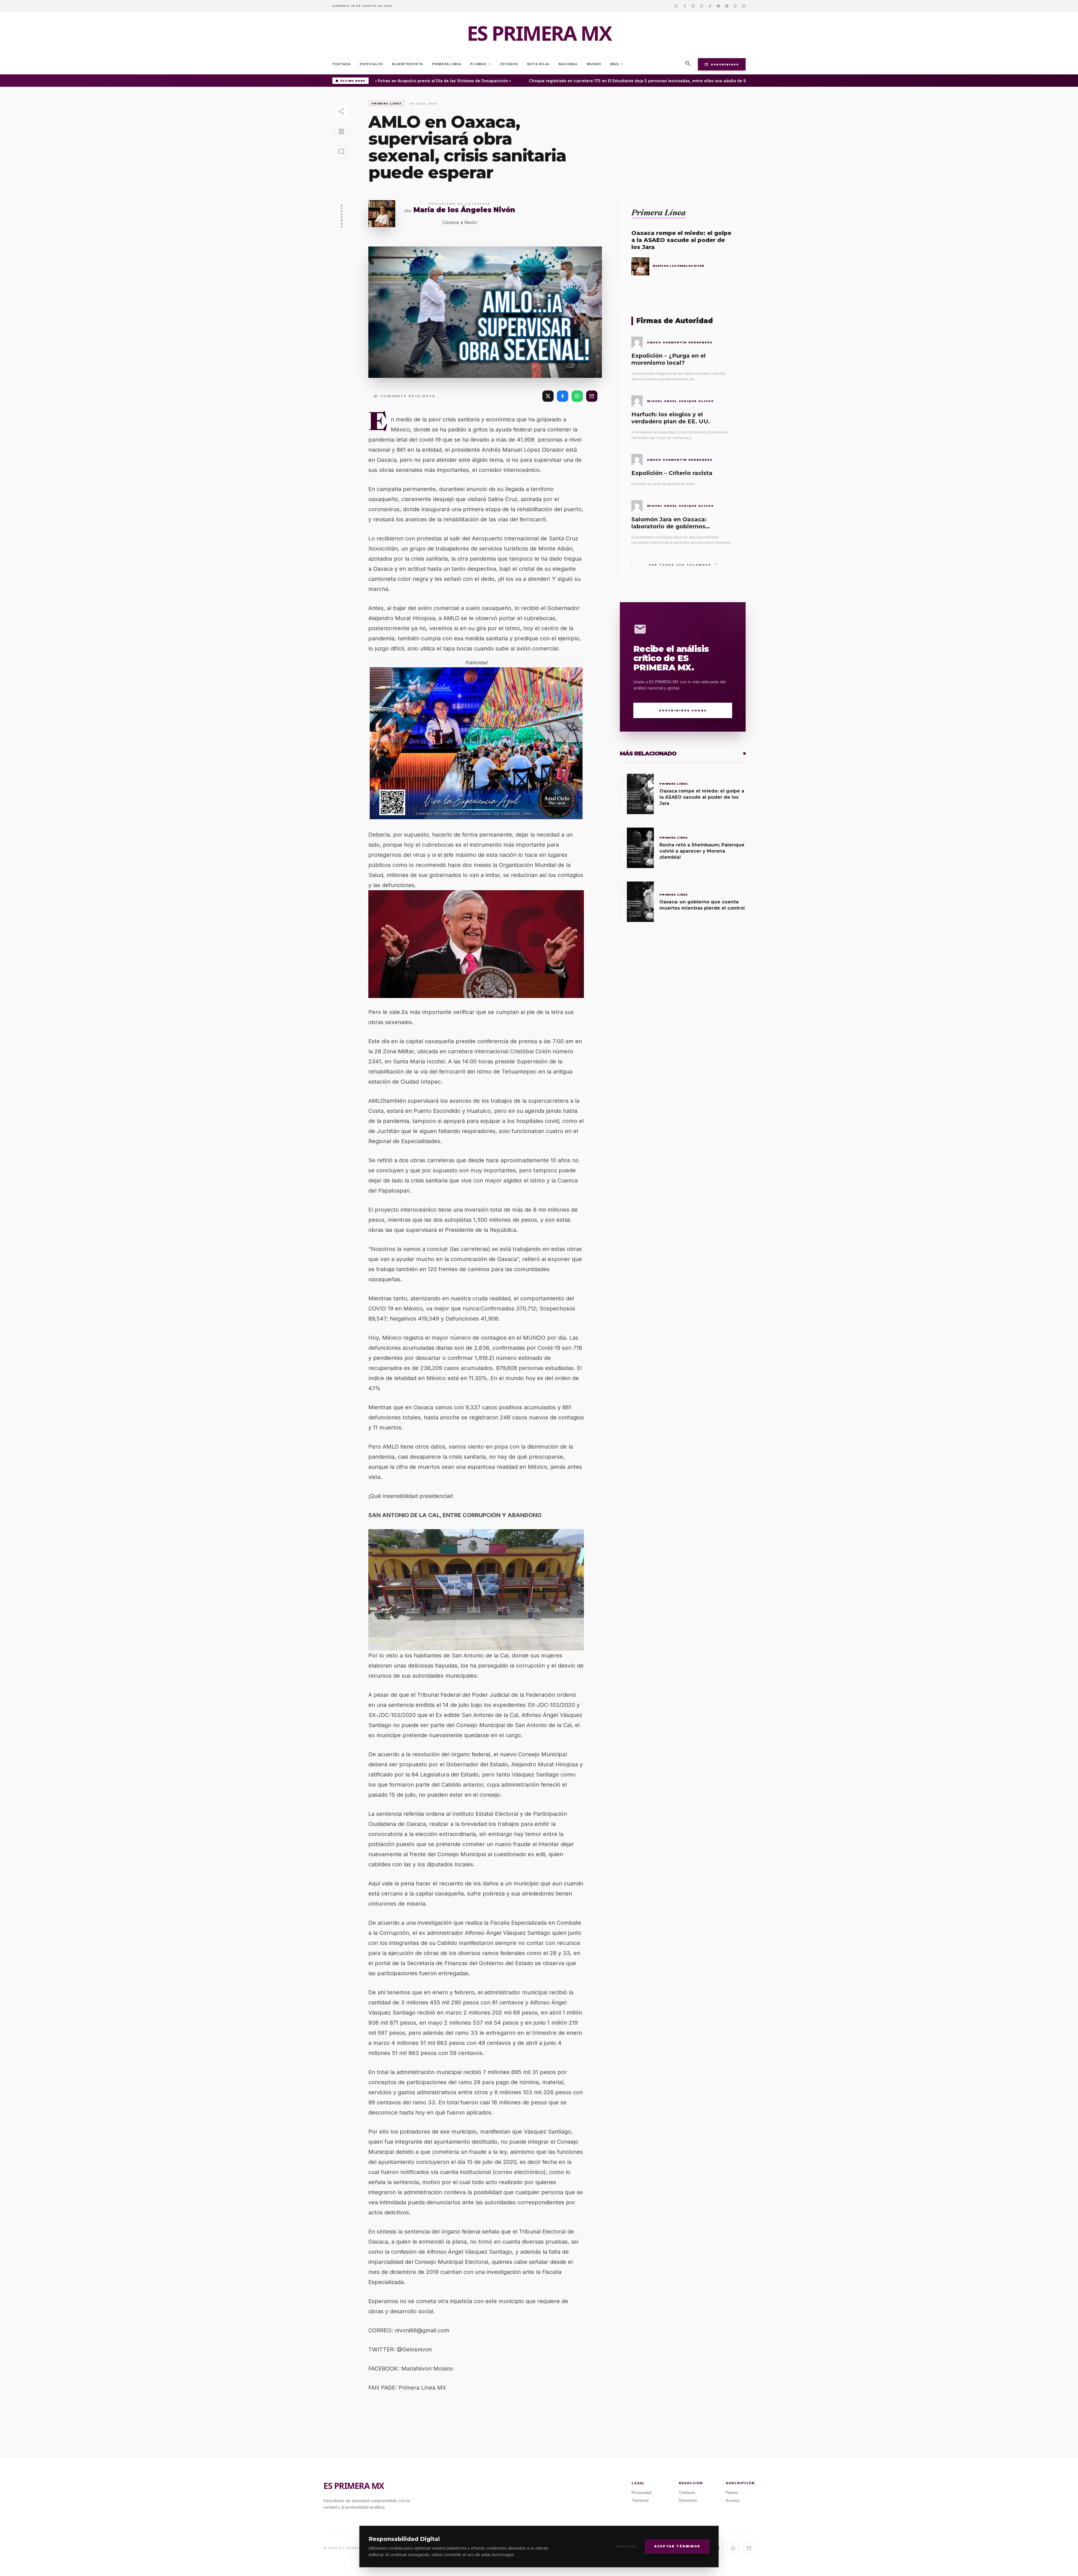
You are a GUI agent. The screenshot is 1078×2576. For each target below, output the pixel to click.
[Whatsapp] (735, 6)
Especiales (371, 64)
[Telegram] (727, 6)
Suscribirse (722, 64)
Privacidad (626, 2546)
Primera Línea (447, 64)
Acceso (733, 2500)
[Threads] (702, 6)
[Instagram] (693, 6)
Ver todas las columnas (683, 564)
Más (617, 64)
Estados (509, 64)
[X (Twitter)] (548, 396)
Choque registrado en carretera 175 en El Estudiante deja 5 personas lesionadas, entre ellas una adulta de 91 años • (578, 81)
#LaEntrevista (407, 64)
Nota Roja (538, 64)
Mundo (594, 64)
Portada (342, 64)
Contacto (687, 2492)
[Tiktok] (710, 6)
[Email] (744, 6)
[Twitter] (676, 6)
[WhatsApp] (577, 396)
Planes (732, 2492)
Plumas (481, 64)
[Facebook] (685, 6)
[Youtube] (718, 6)
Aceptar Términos (677, 2546)
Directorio (688, 2500)
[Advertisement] (683, 140)
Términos (640, 2500)
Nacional (568, 64)
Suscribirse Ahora (683, 710)
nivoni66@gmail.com (422, 2330)
